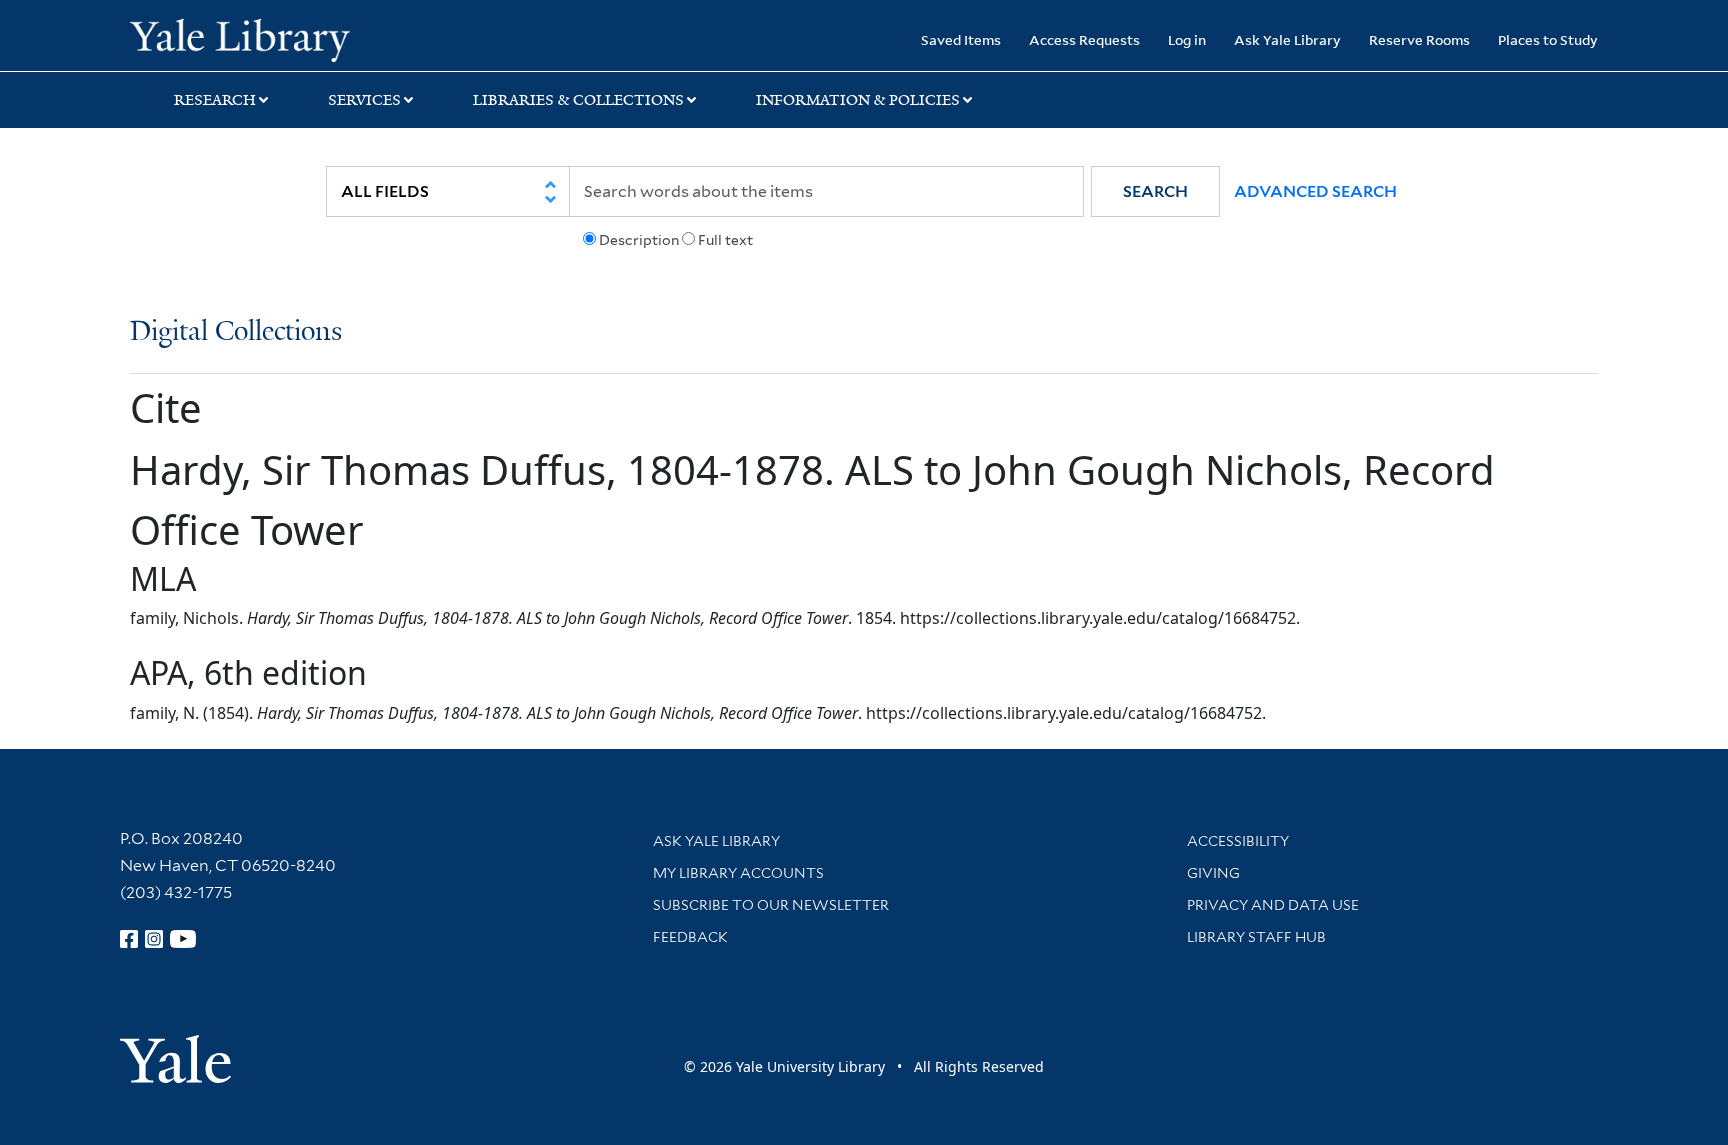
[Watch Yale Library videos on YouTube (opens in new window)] (183, 939)
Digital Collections (236, 332)
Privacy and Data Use (1273, 905)
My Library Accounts (738, 873)
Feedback (690, 937)
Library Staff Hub (1256, 937)
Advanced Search (1315, 191)
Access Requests (1084, 39)
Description (639, 240)
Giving (1213, 873)
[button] (1155, 191)
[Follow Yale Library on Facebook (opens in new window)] (129, 939)
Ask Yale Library (1287, 39)
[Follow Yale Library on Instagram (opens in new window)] (154, 939)
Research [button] (215, 100)
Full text (725, 240)
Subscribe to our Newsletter (771, 905)
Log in (1187, 39)
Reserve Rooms (1419, 39)
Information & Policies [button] (858, 100)
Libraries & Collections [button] (578, 100)
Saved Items (961, 39)
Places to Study (1548, 39)
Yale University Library (240, 38)
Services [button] (364, 100)
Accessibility (1238, 841)
